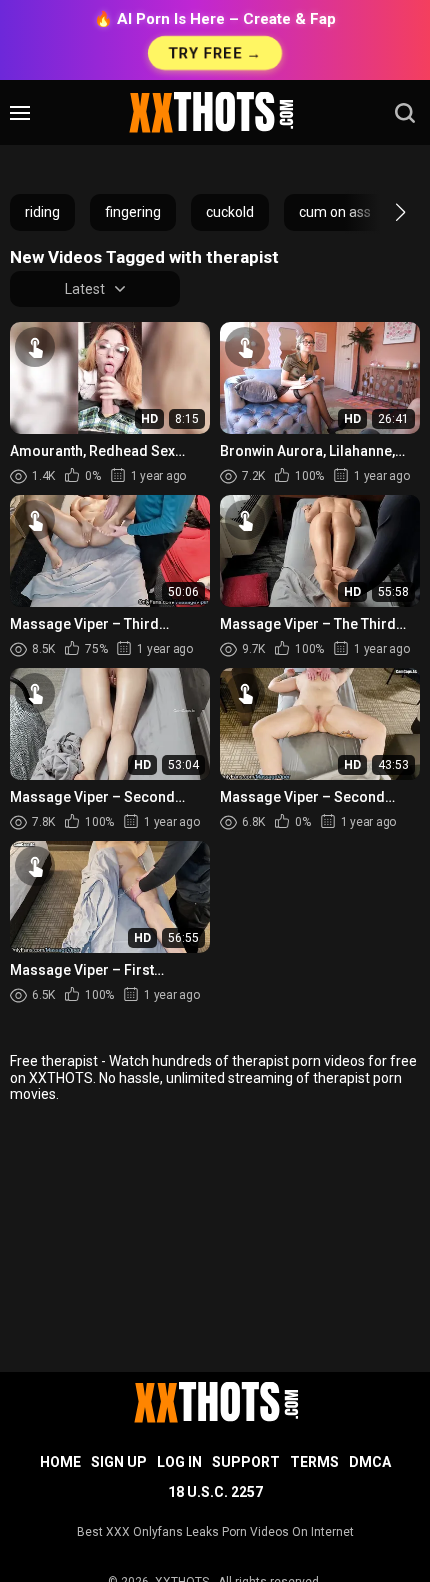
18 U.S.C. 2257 (215, 1492)
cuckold (230, 212)
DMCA (370, 1462)
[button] (382, 212)
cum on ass (335, 212)
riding (42, 212)
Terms (314, 1462)
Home (60, 1462)
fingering (133, 212)
